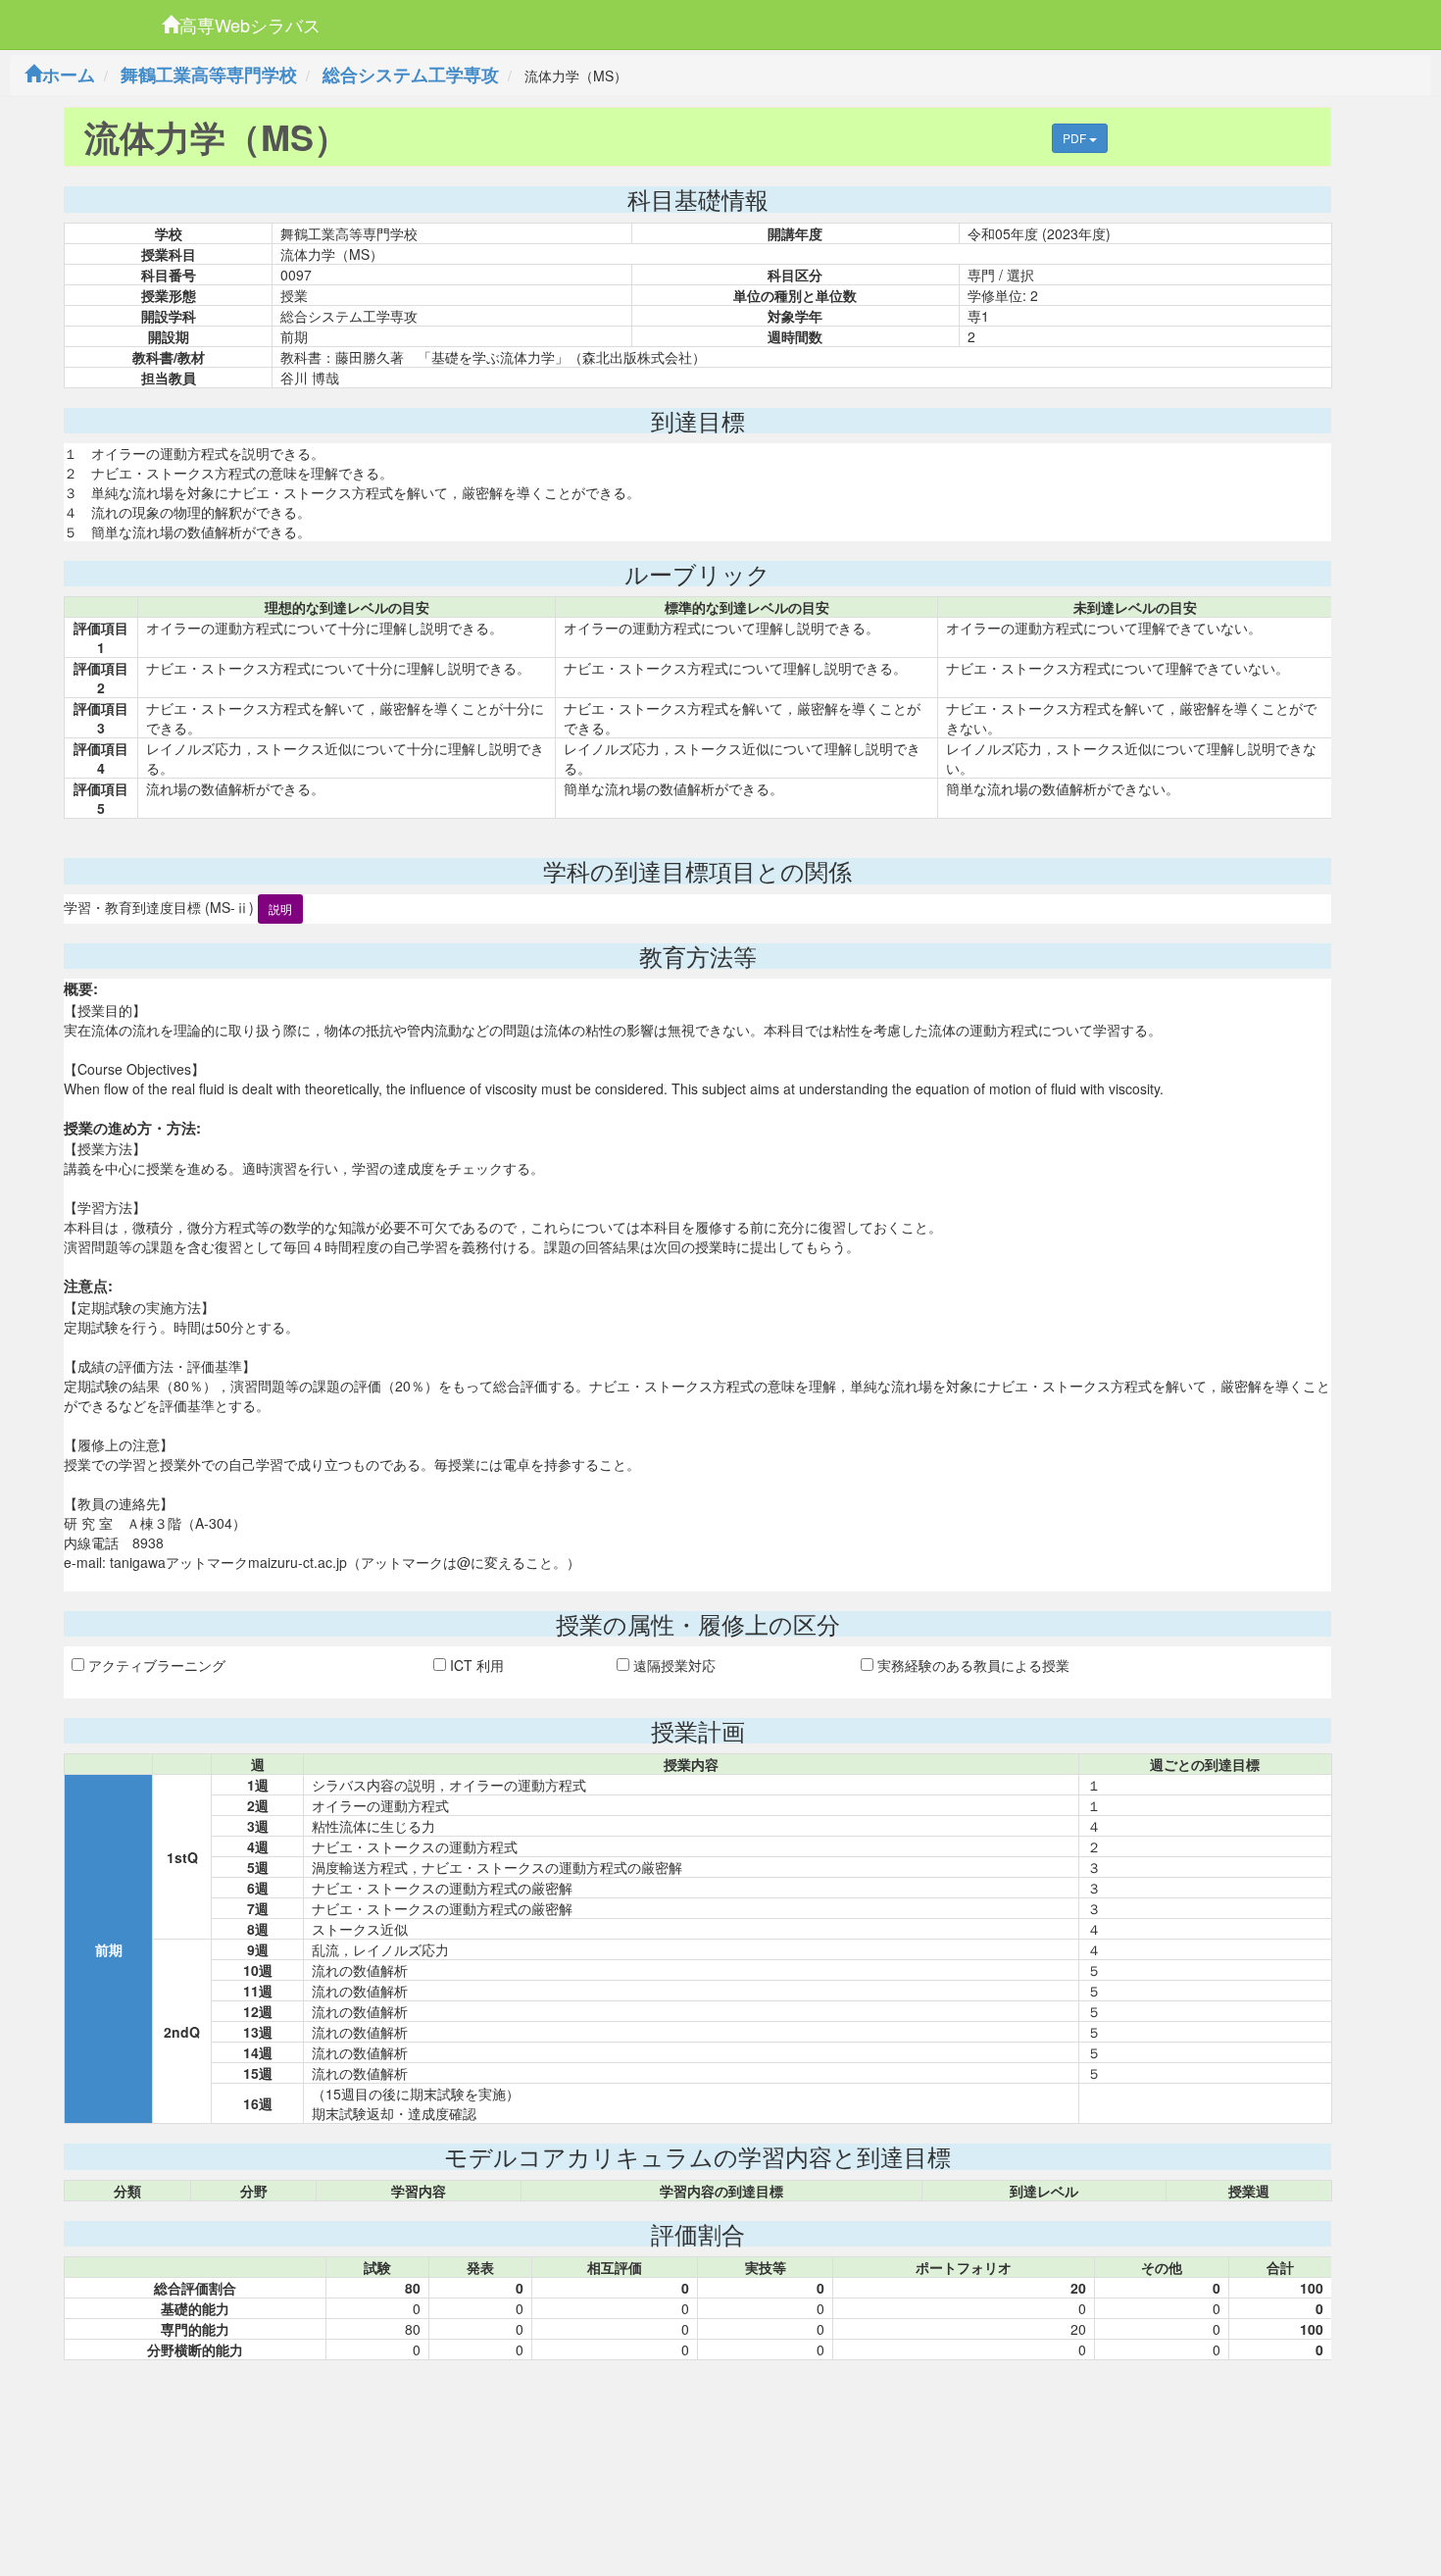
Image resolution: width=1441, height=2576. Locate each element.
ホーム (69, 75)
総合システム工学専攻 (411, 75)
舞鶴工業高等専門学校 (209, 75)
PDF (1076, 138)
